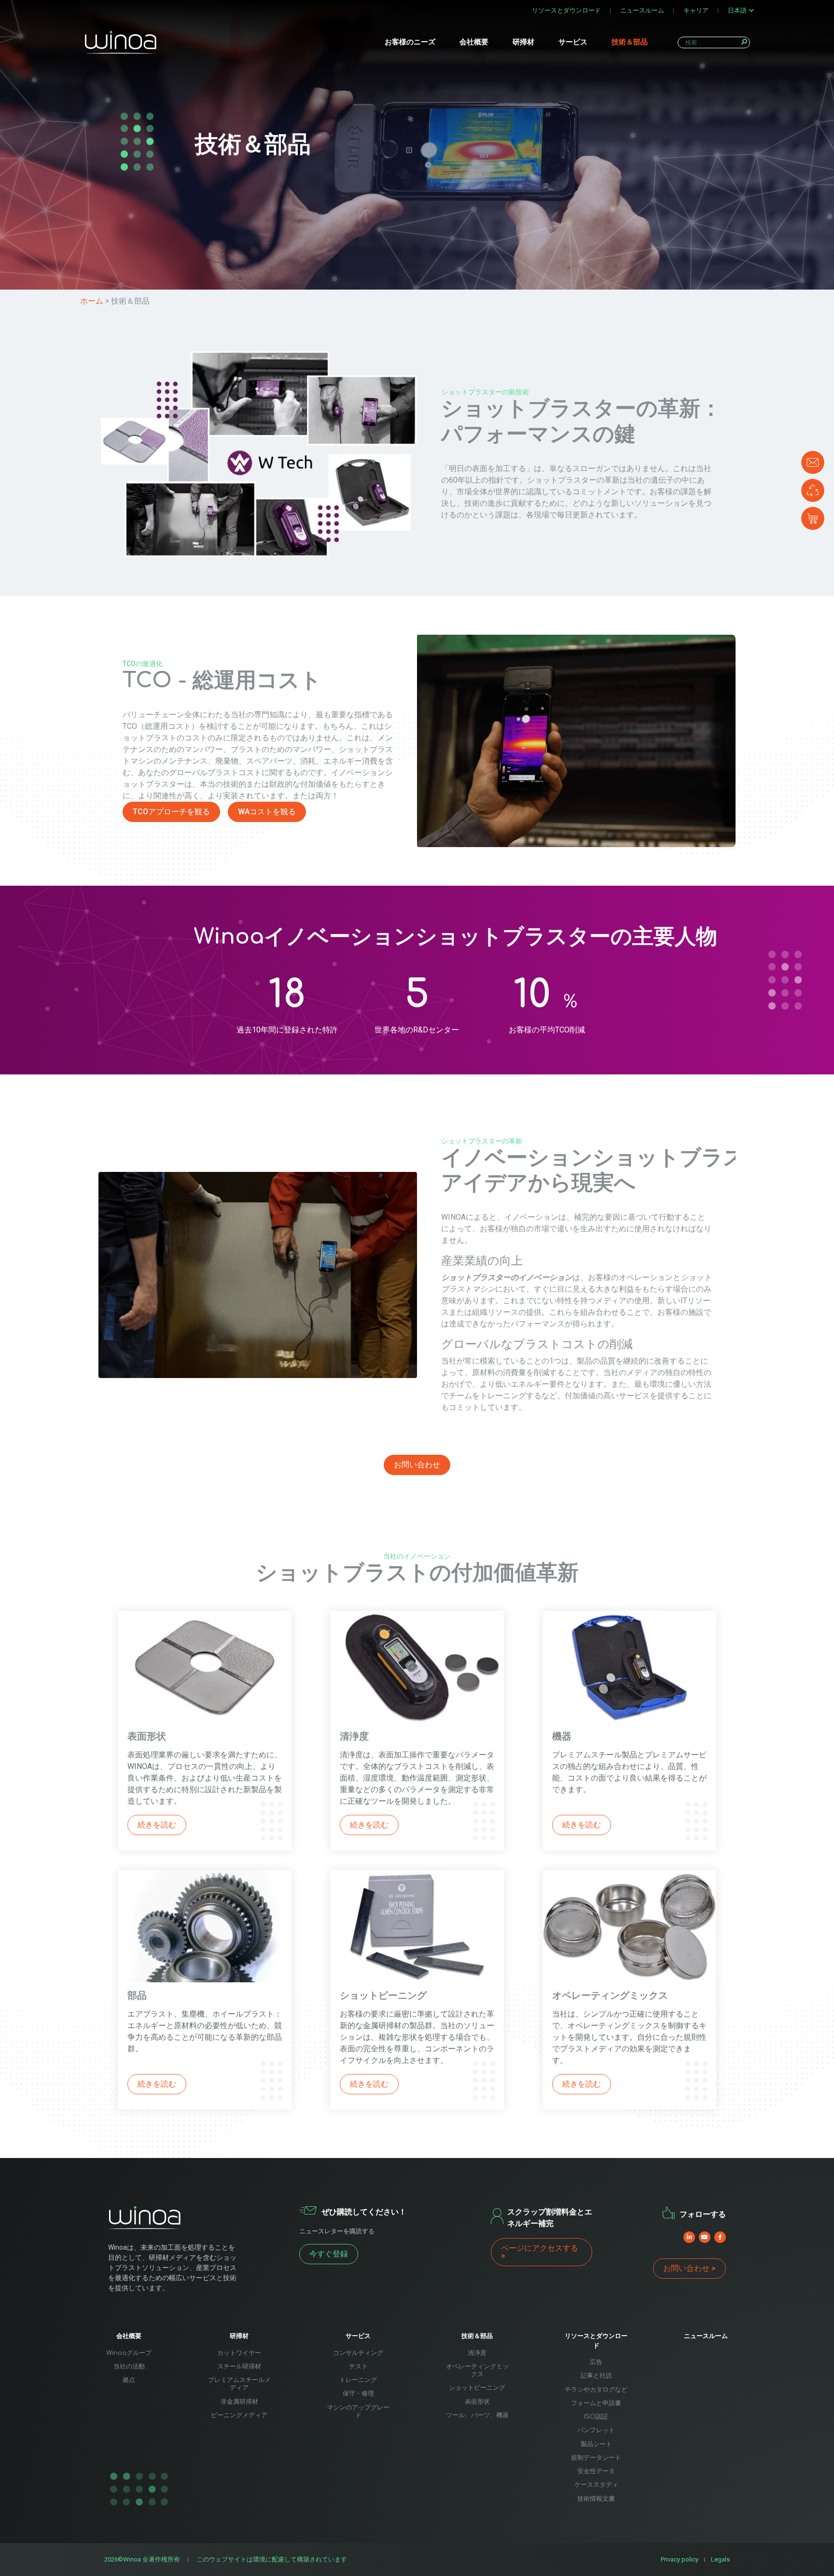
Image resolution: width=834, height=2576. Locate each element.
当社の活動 (129, 2367)
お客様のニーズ (410, 42)
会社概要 (474, 42)
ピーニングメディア (239, 2415)
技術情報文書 (596, 2499)
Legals (720, 2559)
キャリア (696, 10)
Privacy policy (680, 2559)
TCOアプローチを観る (171, 812)
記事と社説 (596, 2376)
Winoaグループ (129, 2353)
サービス (573, 42)
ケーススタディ (596, 2485)
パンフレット (596, 2430)
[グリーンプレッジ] (813, 490)
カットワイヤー (239, 2353)
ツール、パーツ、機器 (477, 2415)
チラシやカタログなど (596, 2390)
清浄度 (477, 2353)
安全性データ (596, 2471)
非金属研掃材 (239, 2402)
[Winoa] (121, 42)
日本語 (737, 10)
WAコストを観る (267, 812)
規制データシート (596, 2458)
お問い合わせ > (689, 2268)
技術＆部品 (630, 42)
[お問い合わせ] (813, 462)
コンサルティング (358, 2353)
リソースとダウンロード (566, 10)
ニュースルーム (642, 10)
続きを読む (157, 1825)
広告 (596, 2362)
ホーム (92, 301)
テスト (358, 2367)
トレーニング (358, 2380)
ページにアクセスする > (540, 2252)
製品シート (596, 2444)
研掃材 (523, 42)
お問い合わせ (417, 1465)
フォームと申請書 (596, 2403)
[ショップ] (813, 518)
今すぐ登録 (329, 2254)
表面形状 (477, 2402)
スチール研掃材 (239, 2367)
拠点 (129, 2380)
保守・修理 (358, 2394)
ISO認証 (596, 2417)
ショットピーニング (477, 2388)
